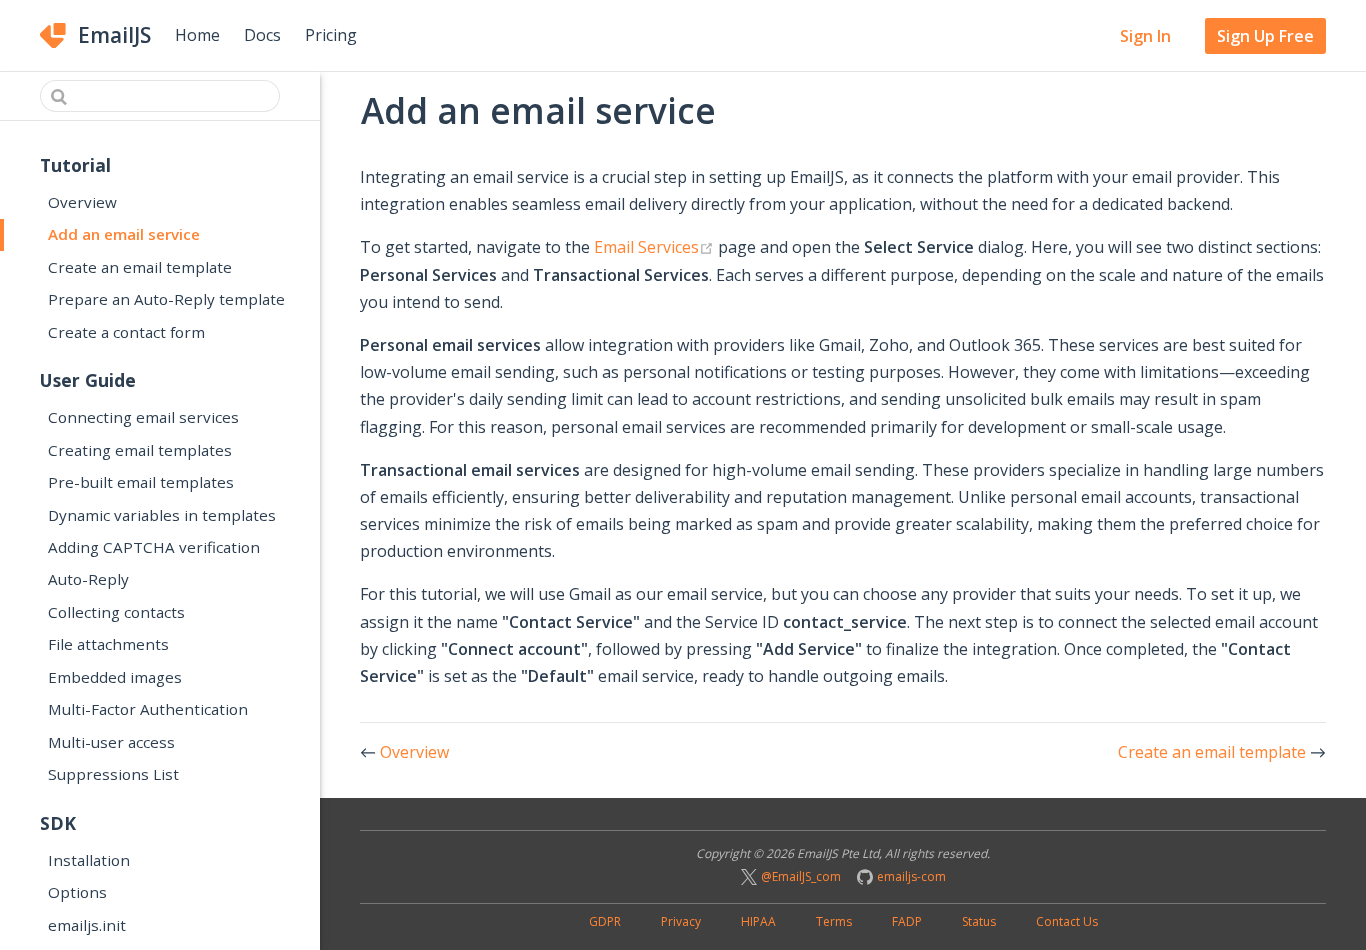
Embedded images (115, 677)
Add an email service (124, 234)
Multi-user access (111, 742)
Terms (834, 921)
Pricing (331, 35)
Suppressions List (113, 774)
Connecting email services (143, 417)
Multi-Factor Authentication (148, 709)
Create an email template (140, 267)
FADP (907, 921)
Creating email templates (140, 450)
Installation (89, 860)
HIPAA (758, 921)
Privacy (681, 921)
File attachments (108, 644)
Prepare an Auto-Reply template (166, 299)
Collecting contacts (116, 612)
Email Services (654, 246)
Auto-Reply (88, 579)
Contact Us (1067, 921)
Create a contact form (126, 332)
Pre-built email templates (141, 482)
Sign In (1145, 36)
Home (197, 35)
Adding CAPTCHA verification (154, 547)
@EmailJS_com (801, 876)
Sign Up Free (1265, 36)
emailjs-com (911, 876)
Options (77, 892)
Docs (262, 35)
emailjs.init (87, 925)
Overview (82, 202)
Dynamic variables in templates (162, 515)
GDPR (605, 921)
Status (979, 921)
